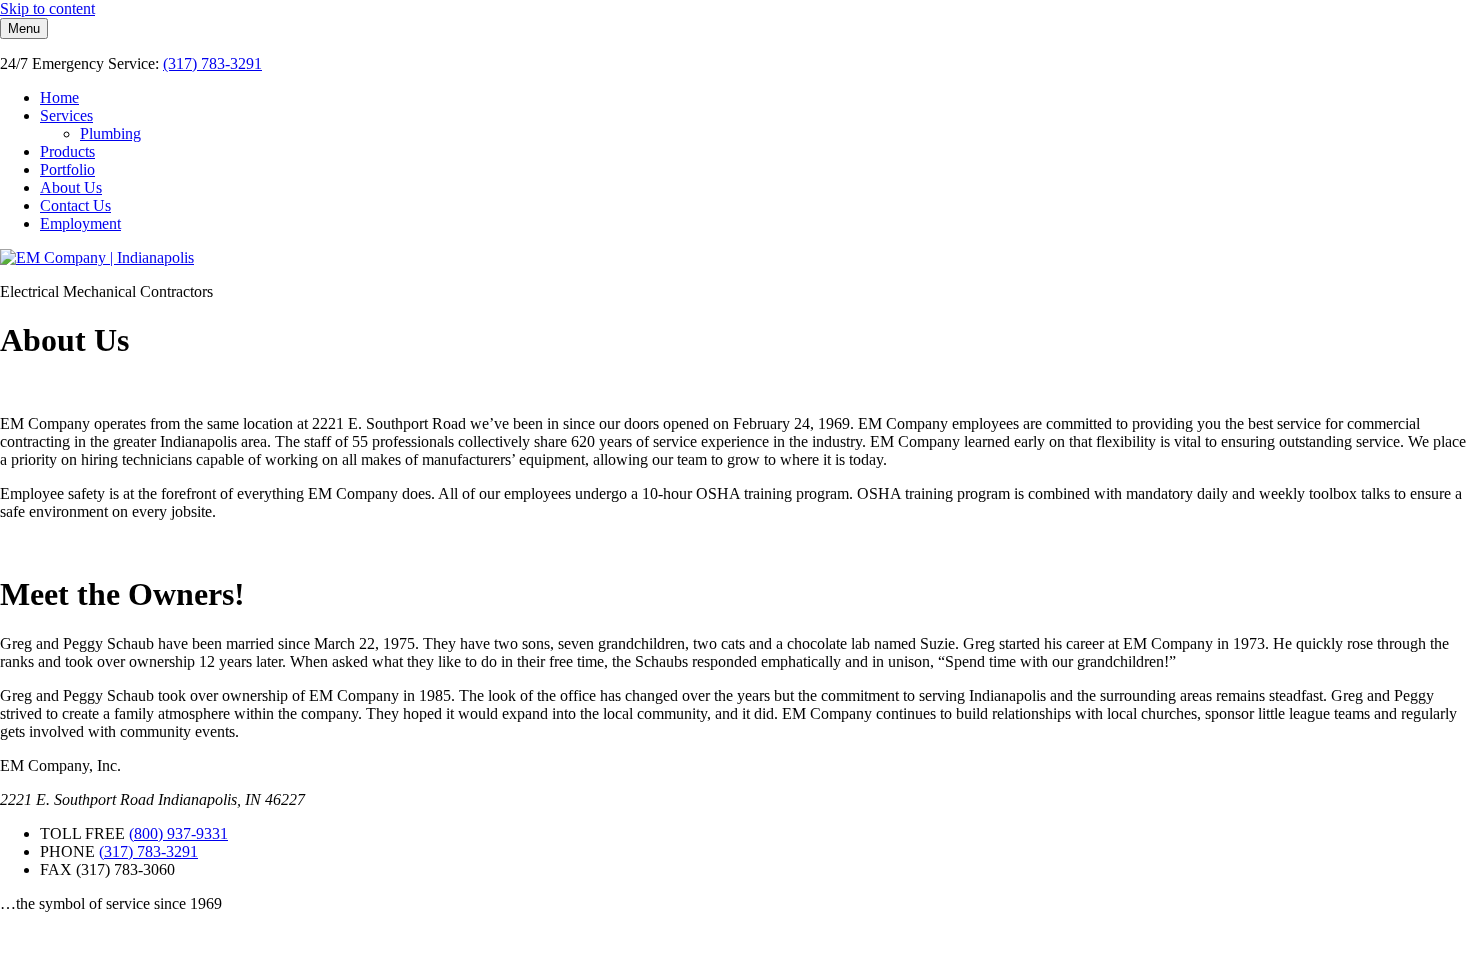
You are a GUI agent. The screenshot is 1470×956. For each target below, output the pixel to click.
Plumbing (110, 133)
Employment (80, 223)
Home (59, 97)
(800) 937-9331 (178, 833)
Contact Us (75, 205)
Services (66, 115)
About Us (71, 187)
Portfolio (67, 169)
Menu (24, 28)
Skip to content (47, 8)
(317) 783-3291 (212, 63)
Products (67, 151)
